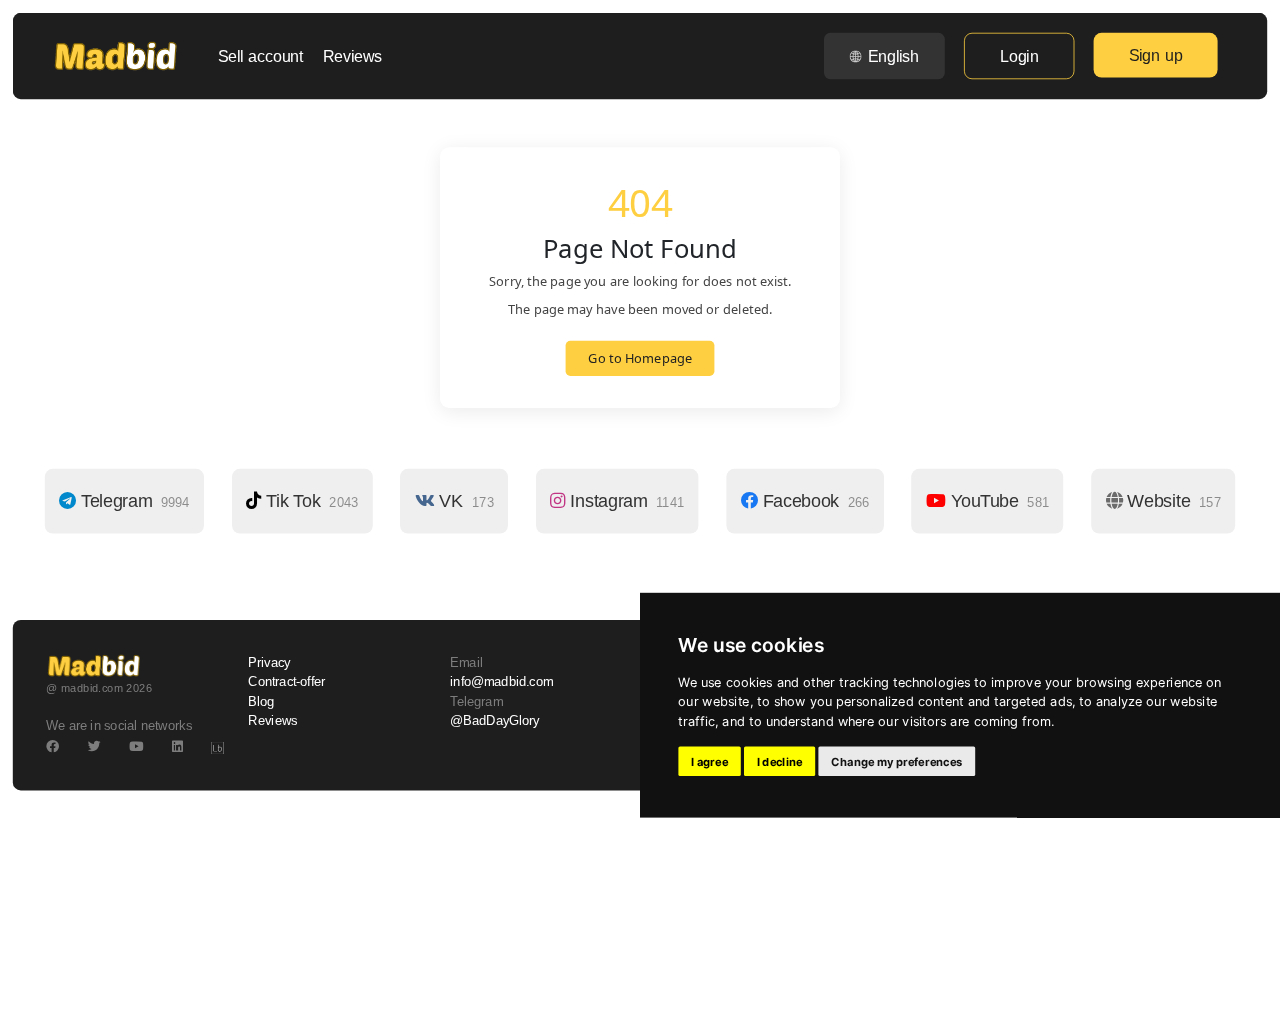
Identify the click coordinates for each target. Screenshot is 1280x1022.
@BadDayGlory (495, 721)
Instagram (625, 501)
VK (464, 501)
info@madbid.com (501, 682)
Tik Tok (309, 501)
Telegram (133, 501)
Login (1019, 56)
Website (1171, 501)
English (893, 56)
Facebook (813, 501)
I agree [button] (709, 761)
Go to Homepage (640, 359)
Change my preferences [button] (896, 761)
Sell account (261, 56)
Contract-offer (286, 682)
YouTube (997, 501)
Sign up (1156, 55)
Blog (261, 701)
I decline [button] (780, 761)
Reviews (352, 56)
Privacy (269, 663)
